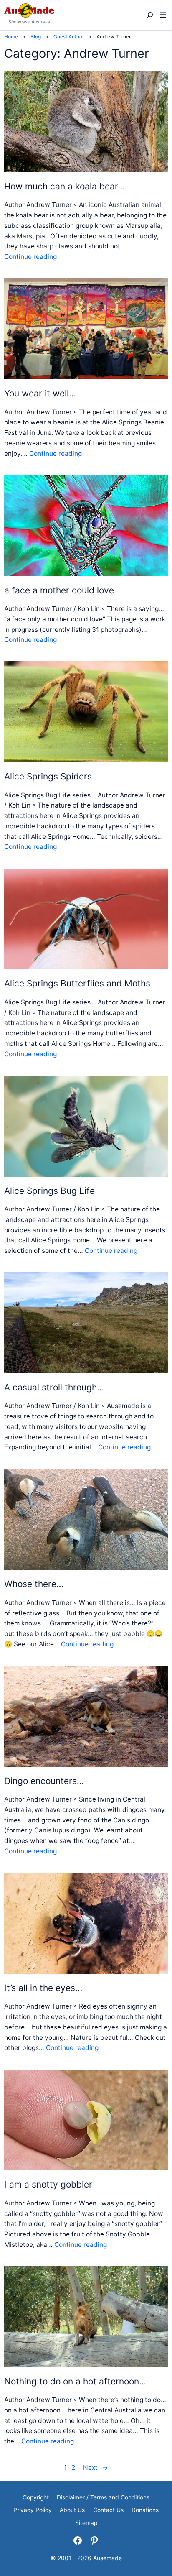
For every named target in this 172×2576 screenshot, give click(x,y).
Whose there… (34, 1584)
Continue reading (30, 257)
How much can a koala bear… (64, 186)
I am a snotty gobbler (48, 2184)
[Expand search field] (149, 15)
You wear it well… (40, 393)
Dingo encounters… (44, 1781)
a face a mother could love (59, 590)
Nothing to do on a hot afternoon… (75, 2381)
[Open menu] (163, 15)
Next (96, 2467)
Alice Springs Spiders (48, 776)
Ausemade (107, 2558)
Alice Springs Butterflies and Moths (77, 983)
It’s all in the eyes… (43, 1988)
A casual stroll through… (54, 1387)
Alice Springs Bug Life (49, 1191)
